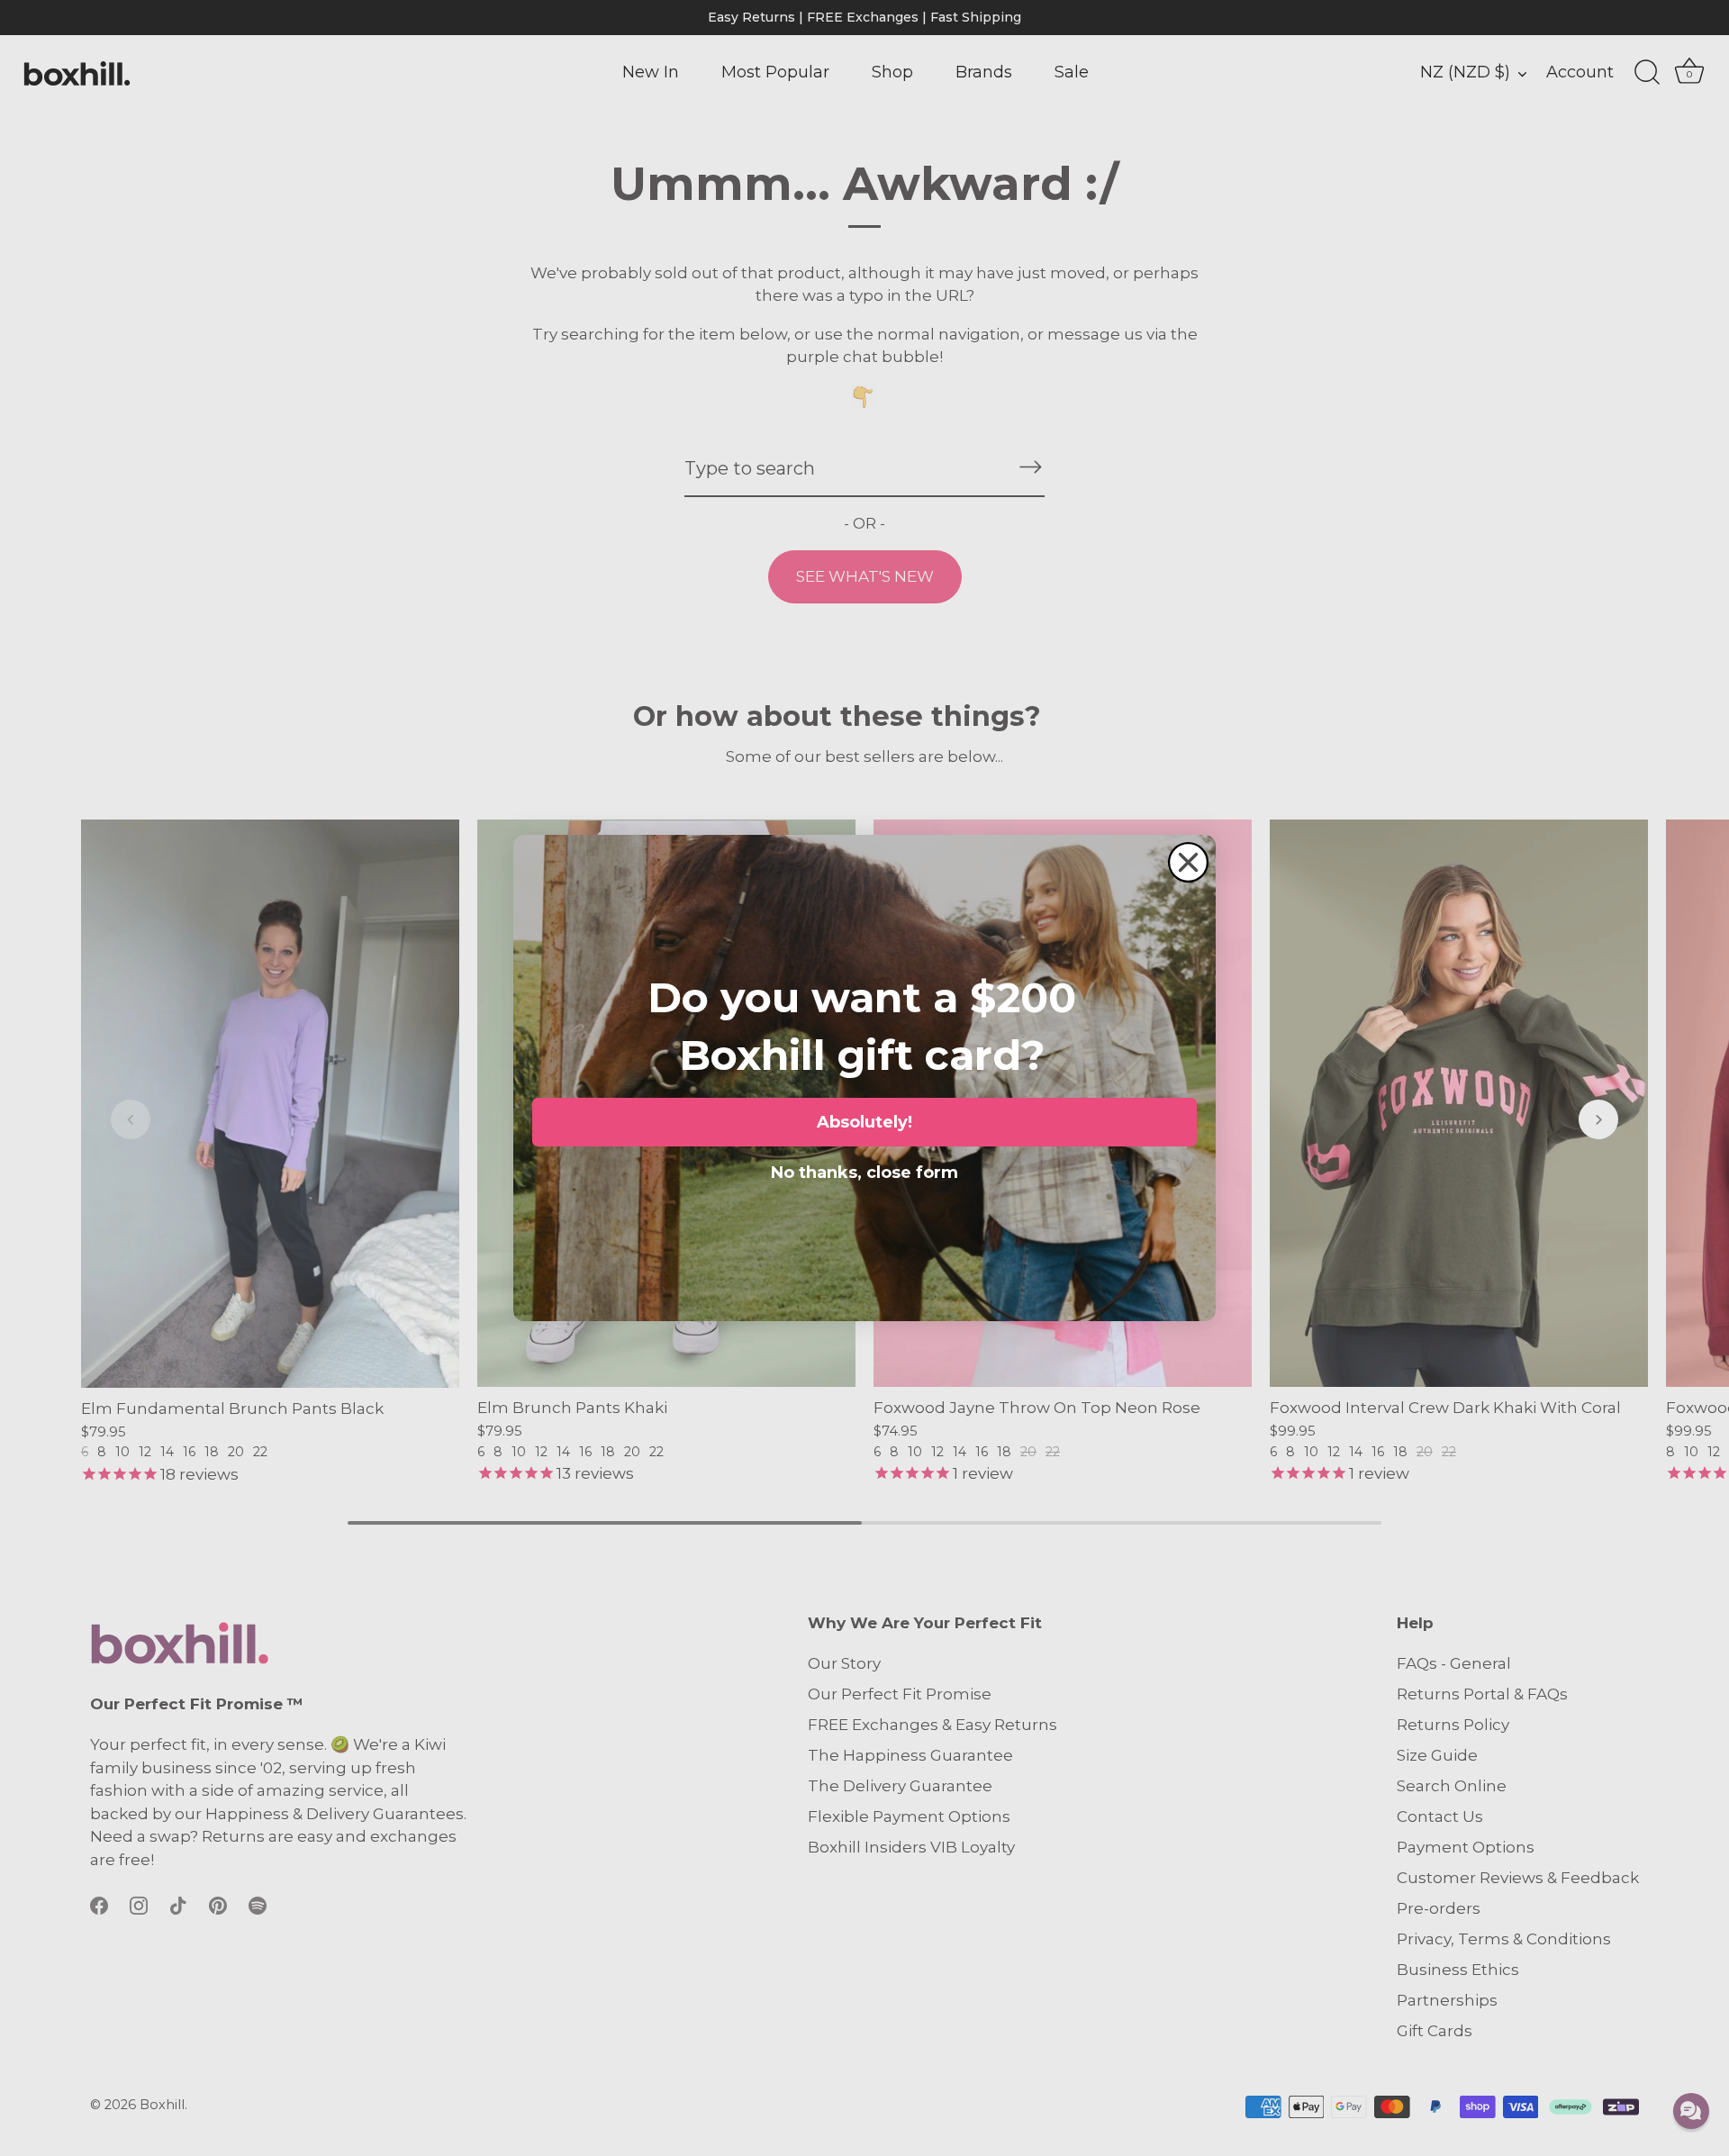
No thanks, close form (864, 1169)
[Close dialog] (1188, 862)
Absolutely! (864, 1122)
